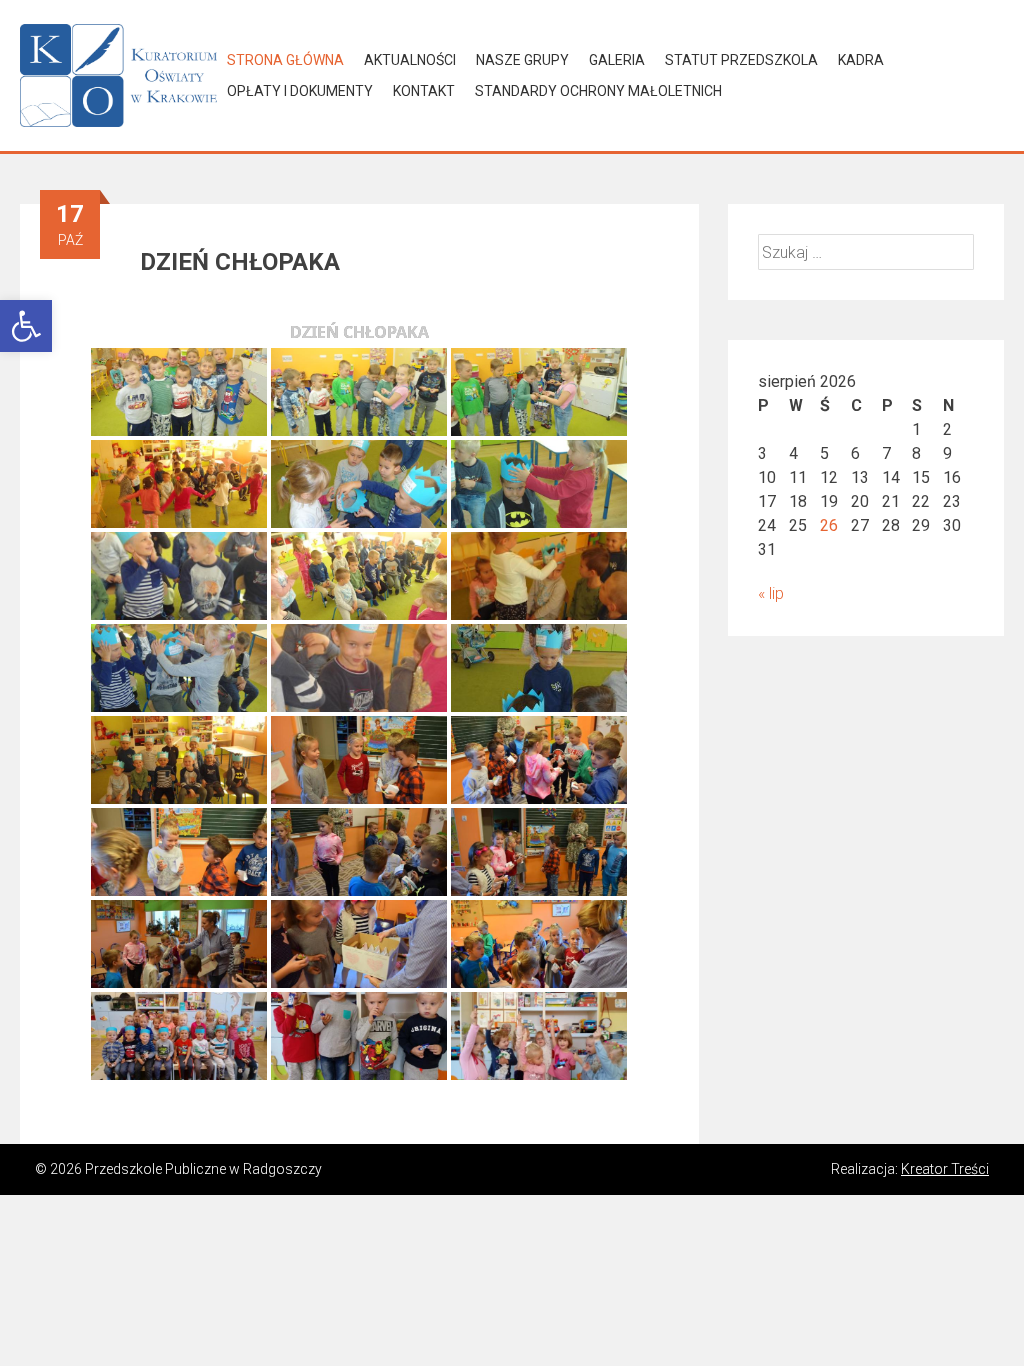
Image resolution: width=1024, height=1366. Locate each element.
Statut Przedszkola (741, 60)
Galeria (617, 60)
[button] (26, 326)
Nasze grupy (522, 60)
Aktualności (410, 60)
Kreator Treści (945, 1169)
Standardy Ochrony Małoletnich (598, 91)
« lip (771, 593)
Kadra (861, 60)
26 (829, 525)
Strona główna (285, 60)
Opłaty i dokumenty (300, 91)
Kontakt (424, 91)
